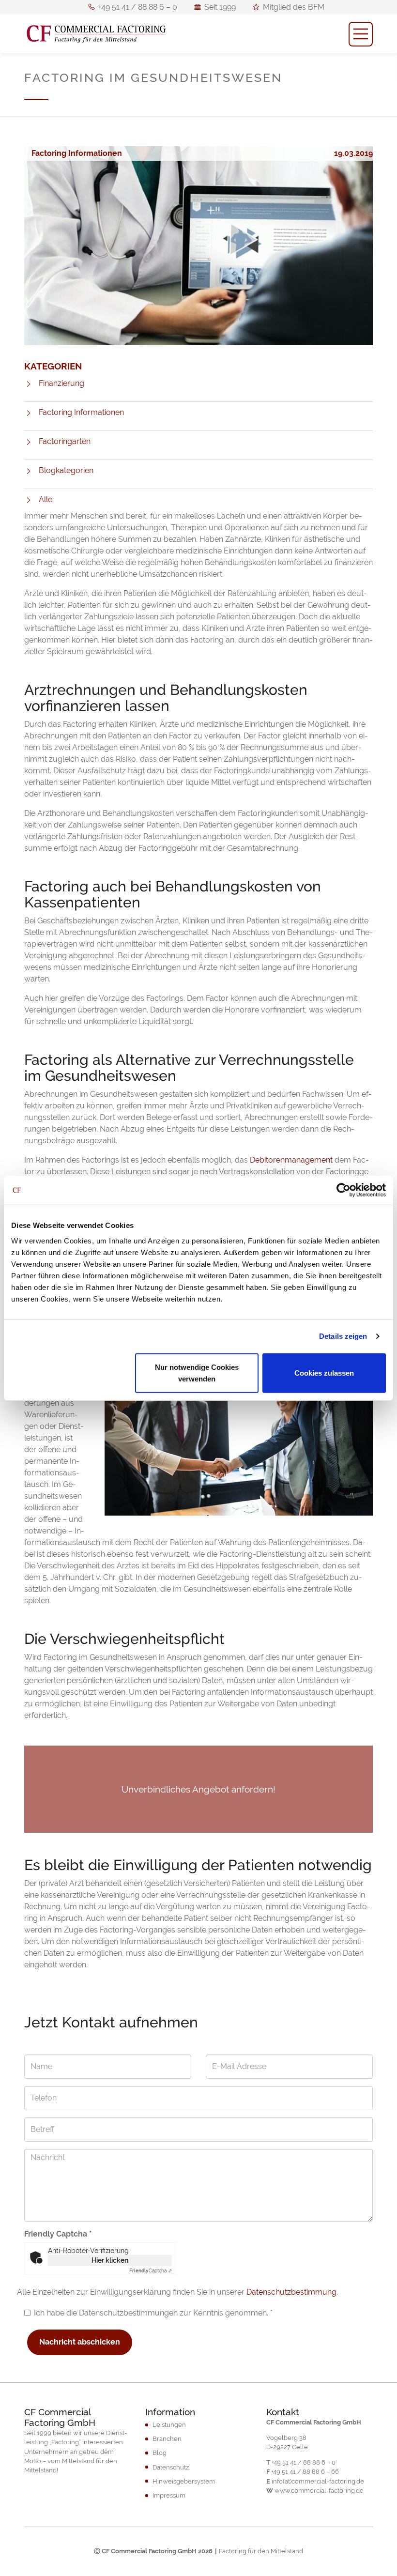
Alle (46, 499)
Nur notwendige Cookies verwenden (197, 1372)
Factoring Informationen (81, 412)
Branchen (167, 2439)
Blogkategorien (66, 470)
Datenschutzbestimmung (291, 2292)
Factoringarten (65, 441)
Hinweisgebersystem (184, 2481)
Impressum (169, 2495)
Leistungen (169, 2425)
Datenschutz (171, 2467)
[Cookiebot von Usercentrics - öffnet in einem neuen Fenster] (344, 1190)
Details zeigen (343, 1336)
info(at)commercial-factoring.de (318, 2481)
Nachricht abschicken (80, 2342)
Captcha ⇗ (151, 2271)
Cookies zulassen (324, 1372)
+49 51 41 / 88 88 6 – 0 (137, 8)
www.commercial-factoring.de (319, 2491)
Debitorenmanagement (291, 1160)
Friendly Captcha (58, 2234)
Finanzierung (61, 383)
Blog (160, 2453)
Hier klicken (110, 2260)
